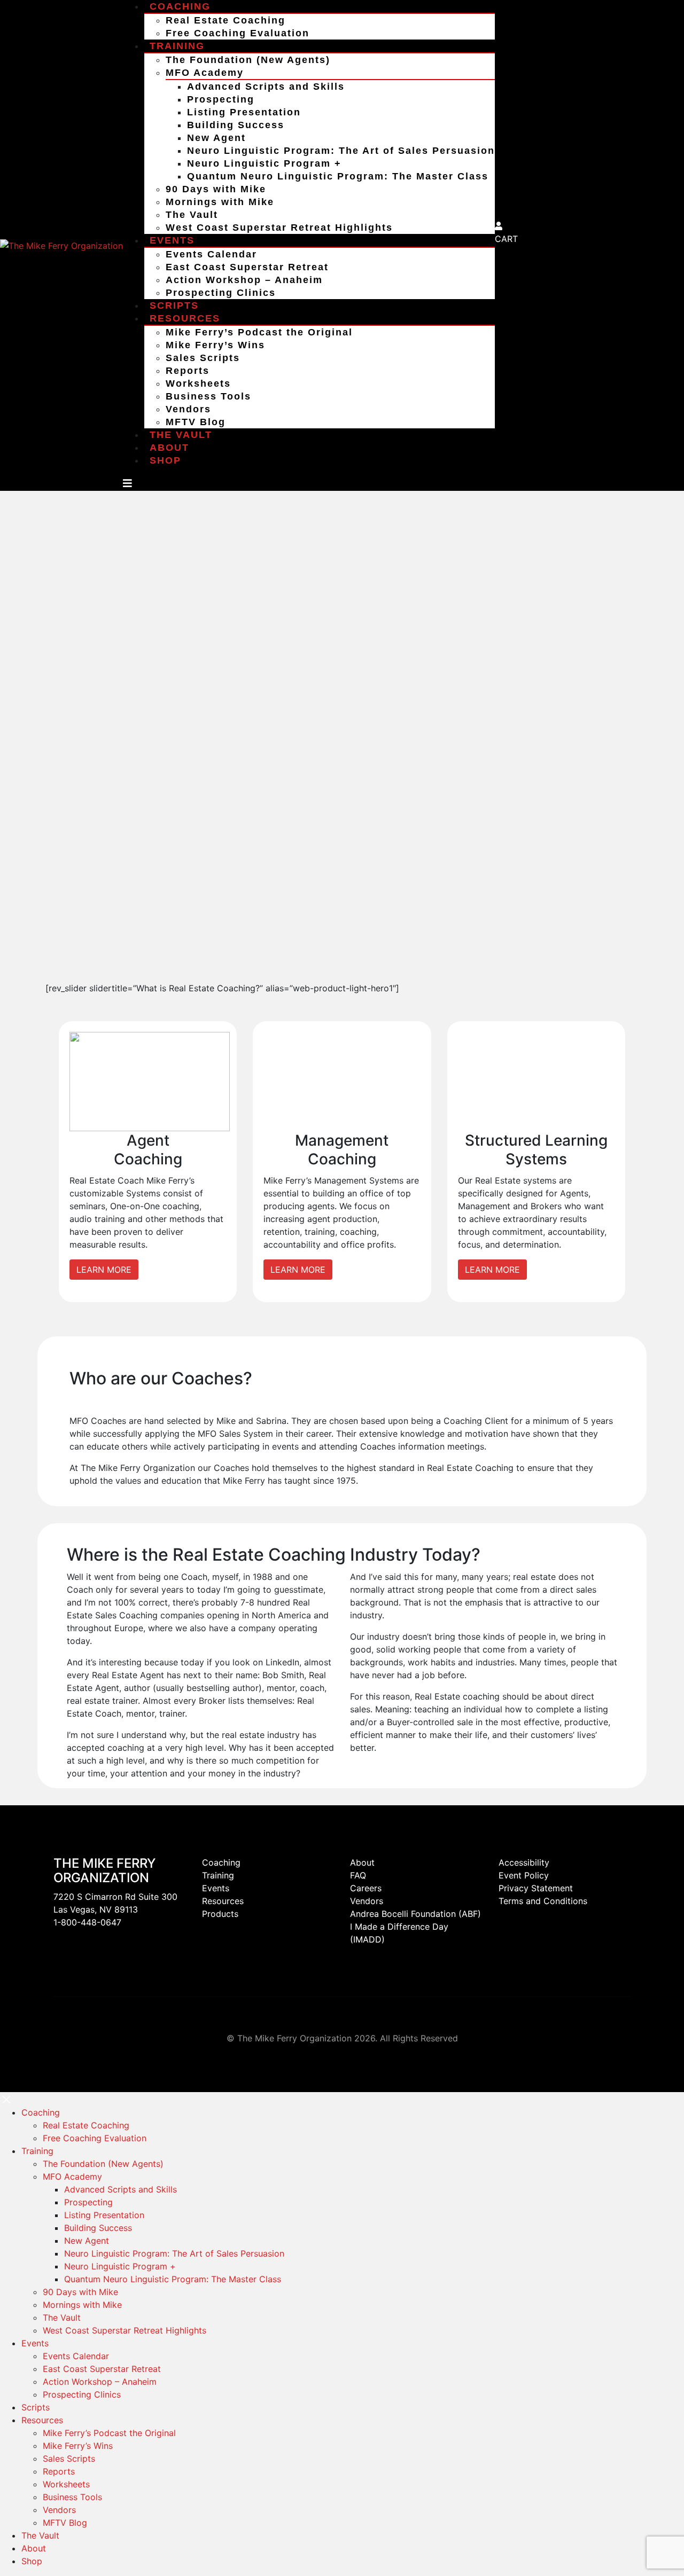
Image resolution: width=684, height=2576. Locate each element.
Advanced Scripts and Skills (266, 87)
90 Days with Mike (216, 189)
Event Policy (524, 1875)
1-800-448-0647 (87, 1922)
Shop (165, 460)
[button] (6, 2099)
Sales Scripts (203, 358)
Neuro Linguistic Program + (264, 163)
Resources (185, 318)
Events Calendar (211, 254)
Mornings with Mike (220, 202)
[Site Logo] (61, 245)
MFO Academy (205, 73)
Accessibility (524, 1862)
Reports (188, 371)
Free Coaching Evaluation (238, 33)
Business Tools (208, 396)
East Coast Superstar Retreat (247, 267)
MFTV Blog (196, 422)
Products (220, 1914)
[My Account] (499, 226)
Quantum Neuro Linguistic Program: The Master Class (338, 176)
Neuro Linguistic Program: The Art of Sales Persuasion (341, 151)
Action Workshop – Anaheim (244, 280)
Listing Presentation (244, 112)
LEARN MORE (104, 1270)
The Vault (192, 215)
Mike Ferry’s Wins (215, 345)
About (169, 448)
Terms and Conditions (543, 1901)
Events (172, 240)
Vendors (188, 409)
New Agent (216, 138)
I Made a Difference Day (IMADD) (399, 1933)
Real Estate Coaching (226, 20)
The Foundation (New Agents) (248, 60)
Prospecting (221, 99)
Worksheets (198, 383)
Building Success (236, 125)
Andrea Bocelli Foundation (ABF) (415, 1914)
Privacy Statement (536, 1888)
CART (506, 239)
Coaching (221, 1862)
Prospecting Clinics (221, 293)
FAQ (358, 1875)
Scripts (174, 306)
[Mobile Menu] (127, 483)
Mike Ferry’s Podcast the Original (259, 332)
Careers (366, 1888)
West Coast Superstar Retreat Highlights (279, 228)
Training (177, 46)
